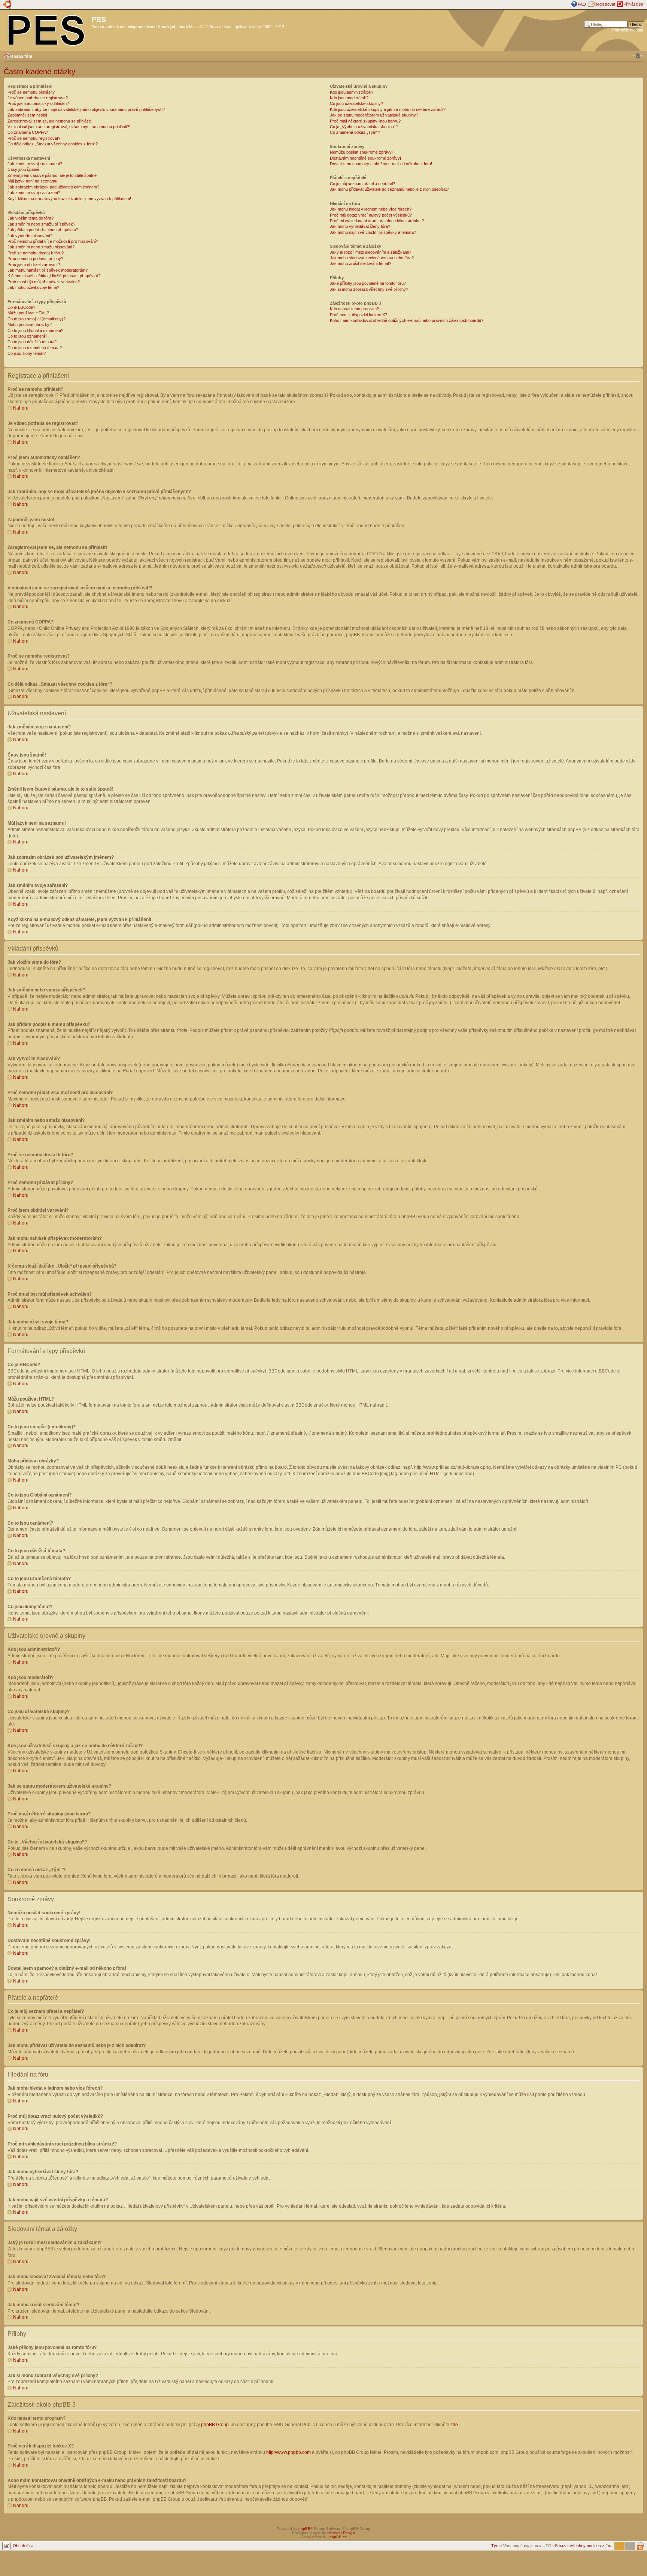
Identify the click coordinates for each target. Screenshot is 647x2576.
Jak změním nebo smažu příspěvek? (41, 224)
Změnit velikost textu (638, 56)
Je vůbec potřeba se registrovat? (38, 98)
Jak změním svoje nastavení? (35, 164)
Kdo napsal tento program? (354, 309)
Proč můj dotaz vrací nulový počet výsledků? (371, 215)
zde (454, 2425)
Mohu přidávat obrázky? (30, 324)
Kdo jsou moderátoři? (349, 98)
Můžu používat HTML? (28, 313)
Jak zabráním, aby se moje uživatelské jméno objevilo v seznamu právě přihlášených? (86, 109)
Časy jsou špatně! (24, 169)
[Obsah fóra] (47, 29)
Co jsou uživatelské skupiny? (356, 103)
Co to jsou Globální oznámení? (35, 330)
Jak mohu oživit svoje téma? (33, 287)
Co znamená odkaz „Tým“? (355, 132)
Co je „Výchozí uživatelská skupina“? (364, 127)
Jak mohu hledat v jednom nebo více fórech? (371, 209)
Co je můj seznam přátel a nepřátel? (362, 184)
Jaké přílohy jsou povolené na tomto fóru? (368, 283)
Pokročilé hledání (628, 30)
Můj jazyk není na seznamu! (33, 181)
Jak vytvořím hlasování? (30, 236)
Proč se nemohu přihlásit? (31, 92)
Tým (495, 2546)
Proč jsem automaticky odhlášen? (38, 103)
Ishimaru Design (341, 2533)
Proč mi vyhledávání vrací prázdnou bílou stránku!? (377, 221)
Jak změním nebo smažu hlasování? (41, 247)
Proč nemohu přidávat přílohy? (35, 259)
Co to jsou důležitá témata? (32, 342)
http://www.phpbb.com (288, 2452)
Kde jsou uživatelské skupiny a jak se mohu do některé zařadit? (388, 109)
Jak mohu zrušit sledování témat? (361, 263)
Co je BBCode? (21, 307)
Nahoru (21, 408)
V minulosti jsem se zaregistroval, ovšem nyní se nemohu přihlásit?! (69, 127)
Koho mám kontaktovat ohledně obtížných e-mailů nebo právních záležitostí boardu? (407, 320)
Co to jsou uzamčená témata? (35, 348)
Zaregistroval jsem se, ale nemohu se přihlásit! (50, 121)
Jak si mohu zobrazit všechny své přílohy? (369, 289)
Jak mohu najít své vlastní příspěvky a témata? (373, 232)
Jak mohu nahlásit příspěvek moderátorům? (48, 270)
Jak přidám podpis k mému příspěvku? (43, 230)
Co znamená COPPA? (28, 132)
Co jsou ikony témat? (27, 353)
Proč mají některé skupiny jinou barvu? (365, 121)
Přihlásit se (633, 4)
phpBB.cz (338, 2537)
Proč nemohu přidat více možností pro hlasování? (53, 241)
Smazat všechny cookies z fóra (584, 2546)
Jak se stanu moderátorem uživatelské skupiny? (374, 115)
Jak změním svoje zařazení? (34, 193)
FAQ (582, 4)
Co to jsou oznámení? (27, 336)
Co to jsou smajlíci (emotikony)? (37, 319)
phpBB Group (215, 2425)
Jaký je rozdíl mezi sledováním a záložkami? (370, 252)
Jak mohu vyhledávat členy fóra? (360, 226)
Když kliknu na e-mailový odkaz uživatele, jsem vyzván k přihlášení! (69, 199)
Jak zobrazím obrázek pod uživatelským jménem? (53, 187)
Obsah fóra (21, 56)
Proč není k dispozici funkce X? (359, 315)
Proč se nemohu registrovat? (34, 138)
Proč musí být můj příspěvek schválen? (44, 282)
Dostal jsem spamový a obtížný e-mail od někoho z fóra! (381, 164)
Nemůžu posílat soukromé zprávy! (361, 152)
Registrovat (605, 4)
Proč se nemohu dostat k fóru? (36, 253)
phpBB (304, 2529)
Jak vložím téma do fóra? (31, 218)
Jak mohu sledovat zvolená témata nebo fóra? (372, 258)
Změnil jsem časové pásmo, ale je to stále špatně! (53, 175)
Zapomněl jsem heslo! (27, 115)
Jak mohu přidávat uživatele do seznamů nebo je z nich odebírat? (389, 189)
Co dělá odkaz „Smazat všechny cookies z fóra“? (53, 144)
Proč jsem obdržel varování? (34, 265)
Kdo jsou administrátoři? (352, 92)
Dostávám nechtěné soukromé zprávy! (365, 158)
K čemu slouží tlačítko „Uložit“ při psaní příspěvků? (54, 276)
